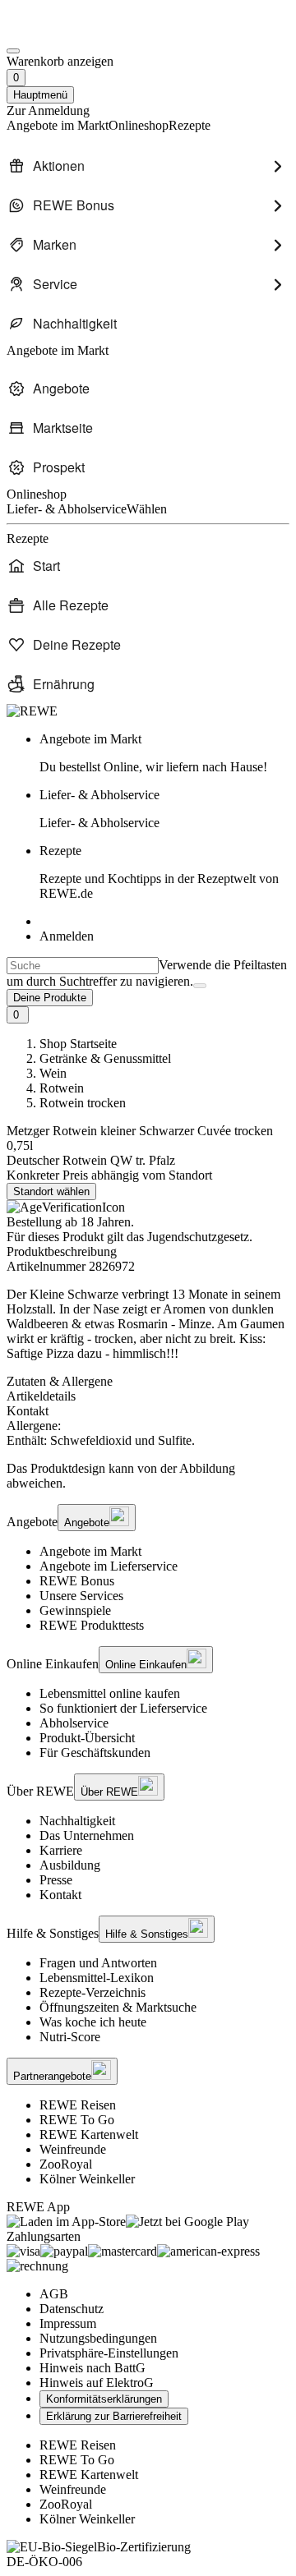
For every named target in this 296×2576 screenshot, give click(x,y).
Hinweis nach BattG (92, 2368)
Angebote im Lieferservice (109, 1566)
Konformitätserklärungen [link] (104, 2399)
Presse (56, 1880)
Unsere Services (81, 1596)
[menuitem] (148, 166)
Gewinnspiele (75, 1610)
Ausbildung (70, 1865)
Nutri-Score (70, 2037)
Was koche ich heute (93, 2022)
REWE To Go (77, 2120)
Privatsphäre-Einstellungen (109, 2353)
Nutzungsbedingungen (98, 2338)
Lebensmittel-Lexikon (97, 1978)
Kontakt (60, 1895)
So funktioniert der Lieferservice (123, 1708)
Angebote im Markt (90, 1551)
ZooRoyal (66, 2164)
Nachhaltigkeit (77, 1821)
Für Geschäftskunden (95, 1753)
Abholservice (74, 1723)
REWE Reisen (78, 2105)
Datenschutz (72, 2309)
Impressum (68, 2323)
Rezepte (159, 872)
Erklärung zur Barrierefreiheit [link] (114, 2416)
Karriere (61, 1850)
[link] (164, 753)
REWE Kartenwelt (89, 2134)
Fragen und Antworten (98, 1963)
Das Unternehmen (87, 1835)
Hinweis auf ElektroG (97, 2383)
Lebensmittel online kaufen (110, 1693)
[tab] (148, 1382)
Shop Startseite (78, 1044)
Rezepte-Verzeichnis (92, 1992)
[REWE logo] (32, 711)
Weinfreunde (73, 2149)
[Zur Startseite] (62, 32)
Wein (53, 1073)
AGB (54, 2294)
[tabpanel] (148, 1433)
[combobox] (83, 966)
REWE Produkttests (92, 1625)
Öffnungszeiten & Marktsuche (118, 2007)
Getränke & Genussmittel (105, 1058)
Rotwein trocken (83, 1103)
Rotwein (62, 1088)
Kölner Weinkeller (87, 2179)
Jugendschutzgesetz (198, 1237)
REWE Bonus (77, 1581)
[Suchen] (200, 986)
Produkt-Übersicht (87, 1738)
